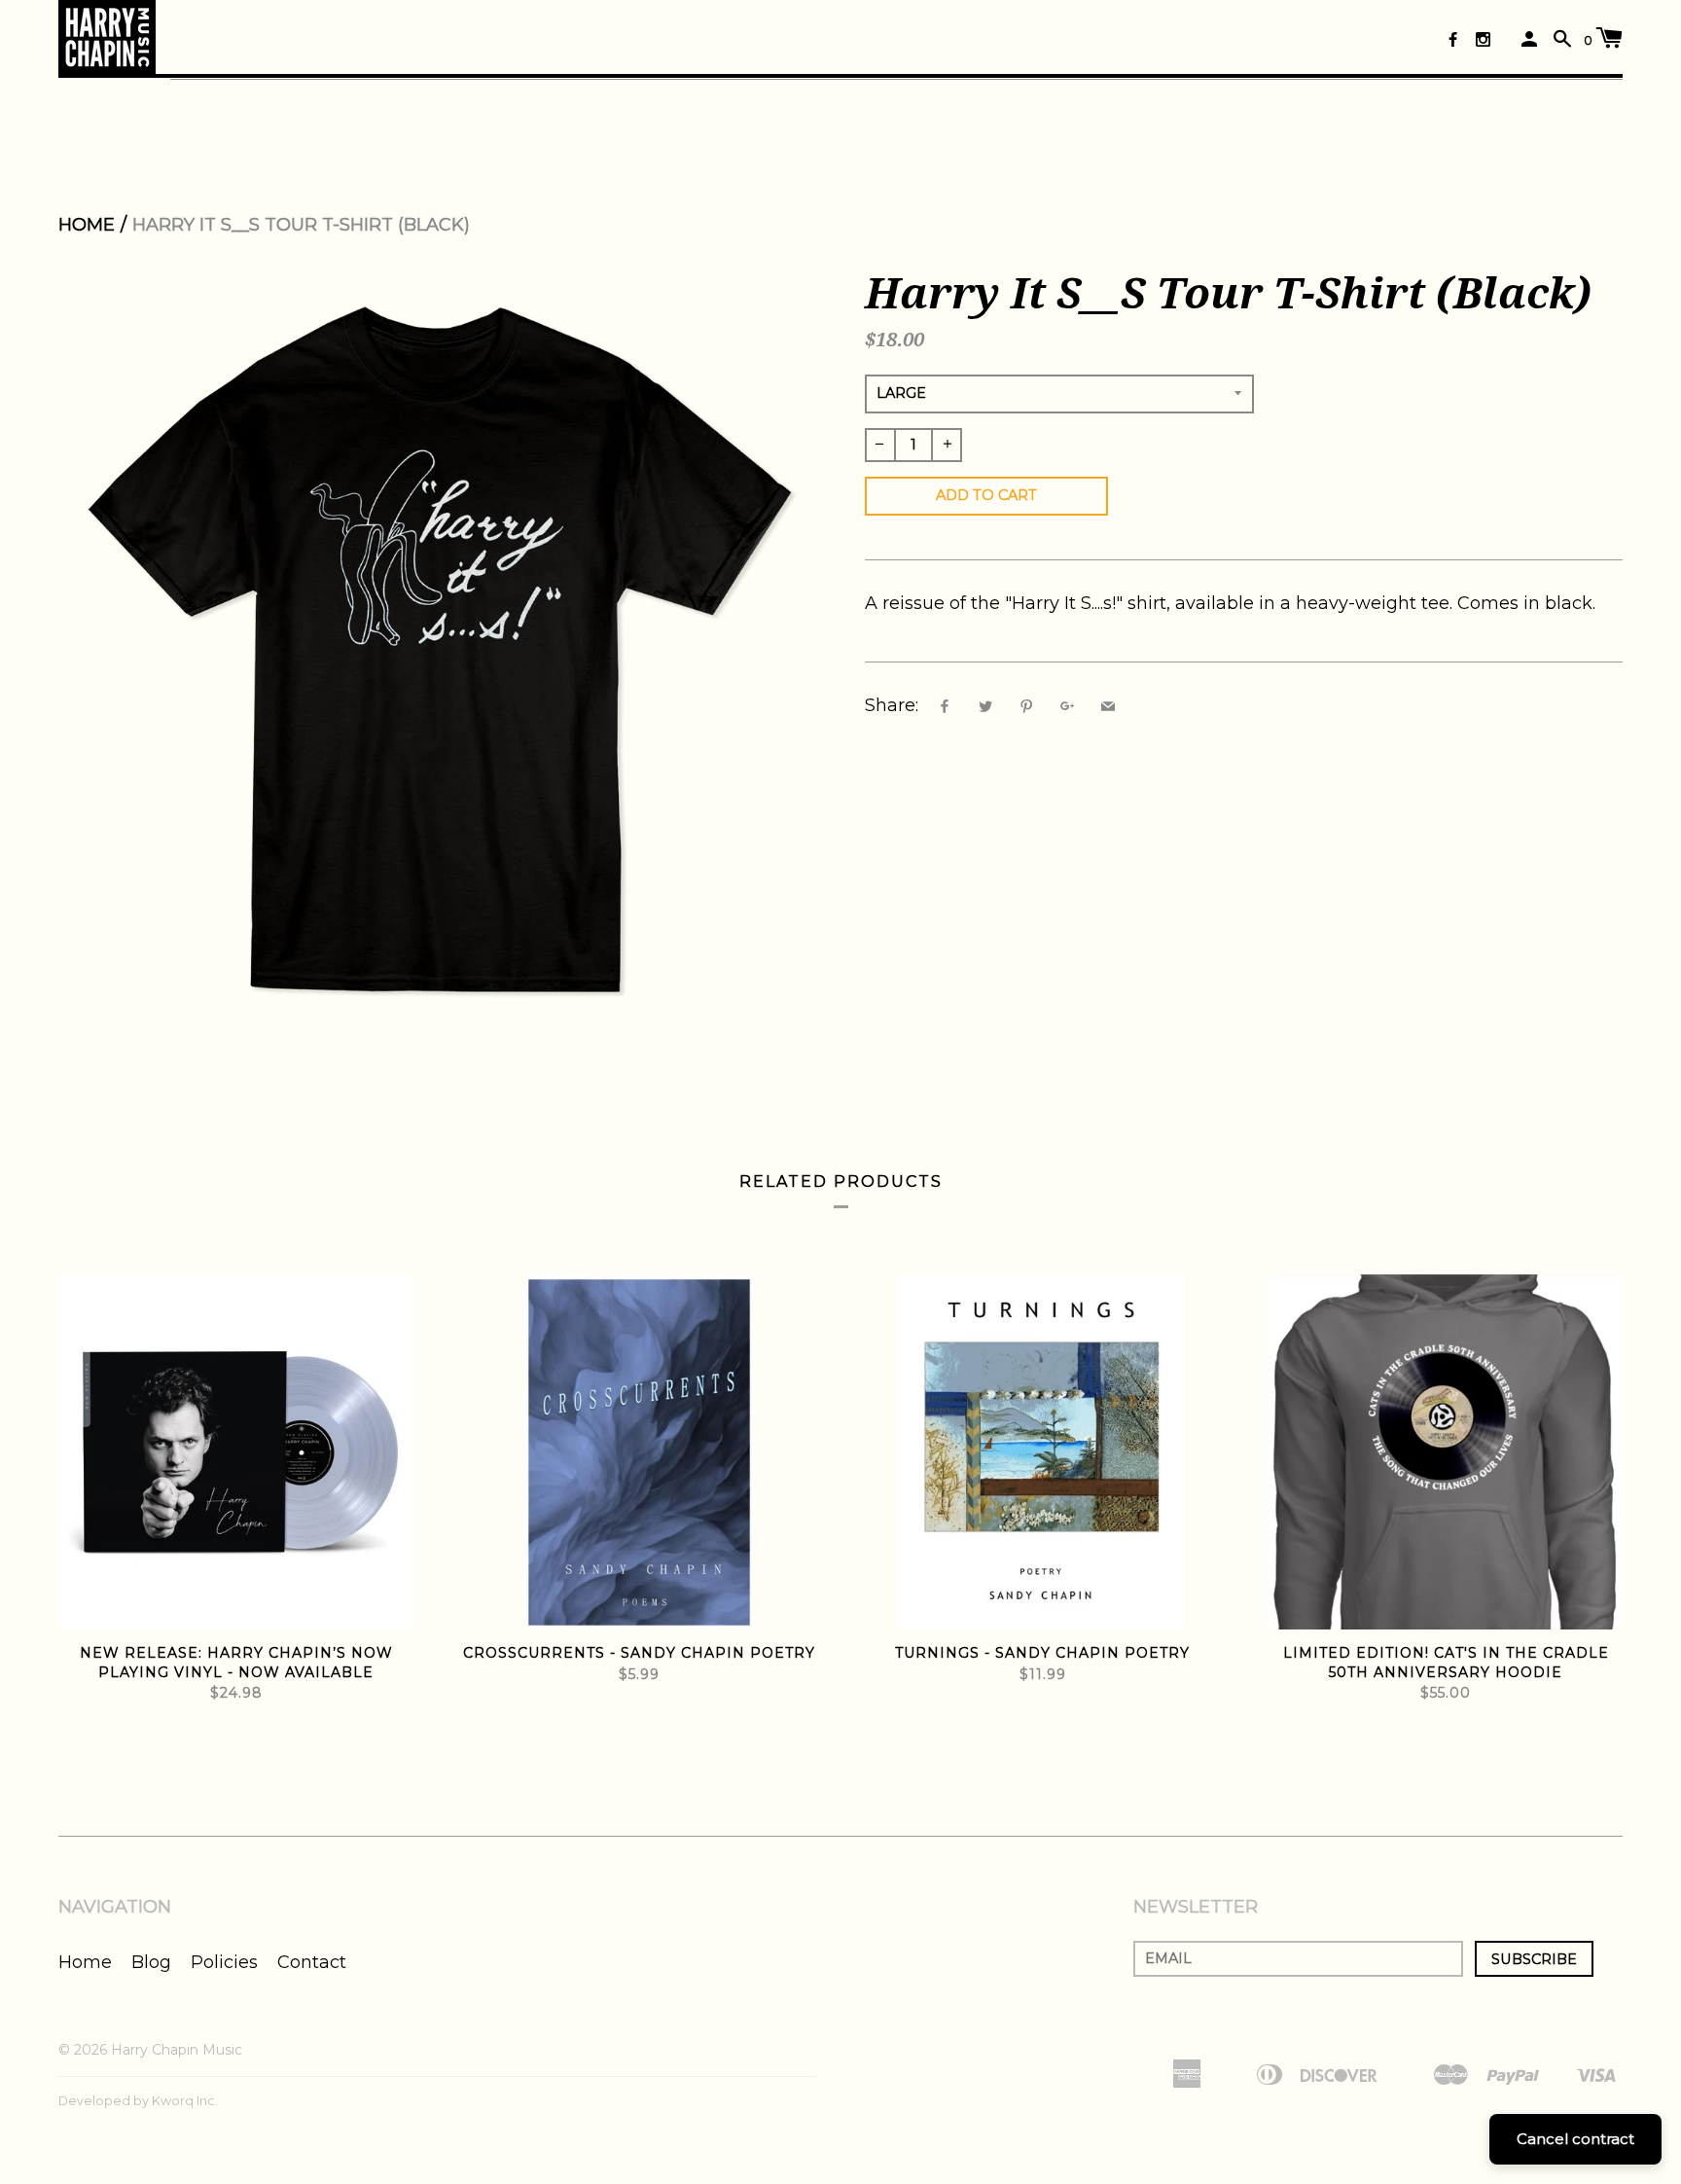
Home (87, 225)
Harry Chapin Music (177, 2050)
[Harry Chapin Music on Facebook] (1453, 39)
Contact (312, 1962)
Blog (151, 1962)
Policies (224, 1962)
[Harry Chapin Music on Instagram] (1483, 39)
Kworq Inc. (185, 2101)
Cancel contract (1575, 2139)
